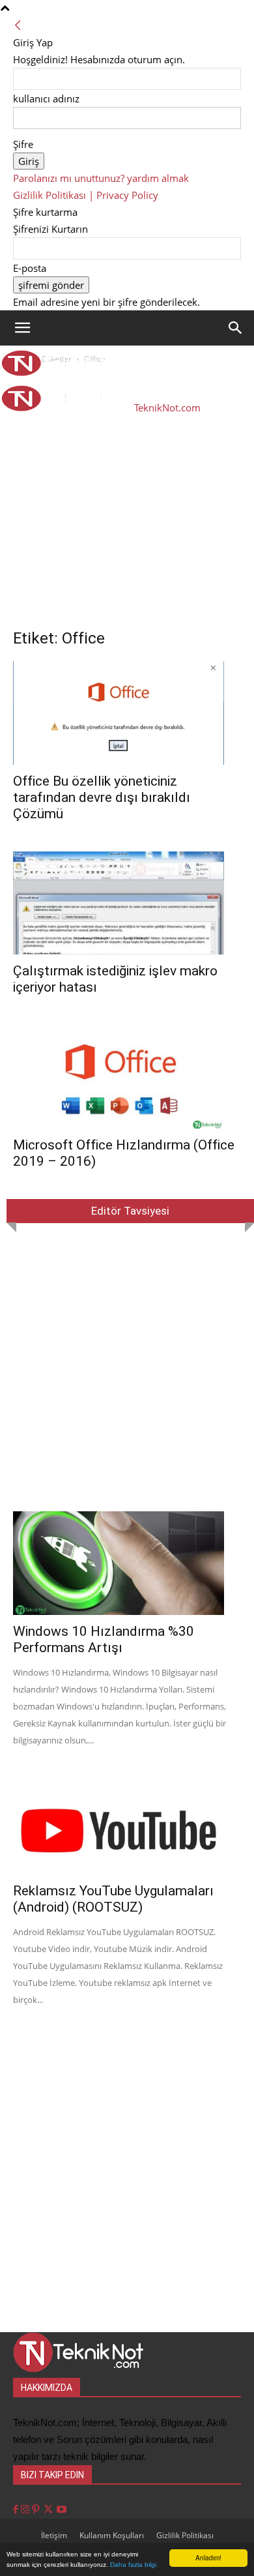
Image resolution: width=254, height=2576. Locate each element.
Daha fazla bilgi (133, 2565)
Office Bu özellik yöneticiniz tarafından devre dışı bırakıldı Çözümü (102, 797)
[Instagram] (26, 2510)
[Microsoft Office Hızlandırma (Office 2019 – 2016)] (127, 1077)
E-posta (30, 268)
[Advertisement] (127, 500)
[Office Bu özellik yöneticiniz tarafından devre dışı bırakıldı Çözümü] (127, 713)
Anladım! (208, 2557)
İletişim (54, 2535)
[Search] (236, 328)
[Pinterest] (37, 2510)
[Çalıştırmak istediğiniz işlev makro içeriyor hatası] (127, 903)
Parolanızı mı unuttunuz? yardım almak (101, 178)
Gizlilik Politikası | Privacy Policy (86, 195)
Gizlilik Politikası (185, 2535)
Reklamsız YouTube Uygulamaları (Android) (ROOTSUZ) (113, 1899)
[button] (22, 328)
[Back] (18, 25)
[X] (49, 2510)
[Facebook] (17, 2510)
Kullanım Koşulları (112, 2535)
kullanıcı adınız (46, 98)
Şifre (23, 144)
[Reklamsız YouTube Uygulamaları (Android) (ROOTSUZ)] (127, 1823)
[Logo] (66, 372)
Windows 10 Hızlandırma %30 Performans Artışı (104, 1639)
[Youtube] (62, 2510)
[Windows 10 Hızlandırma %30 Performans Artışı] (127, 1563)
